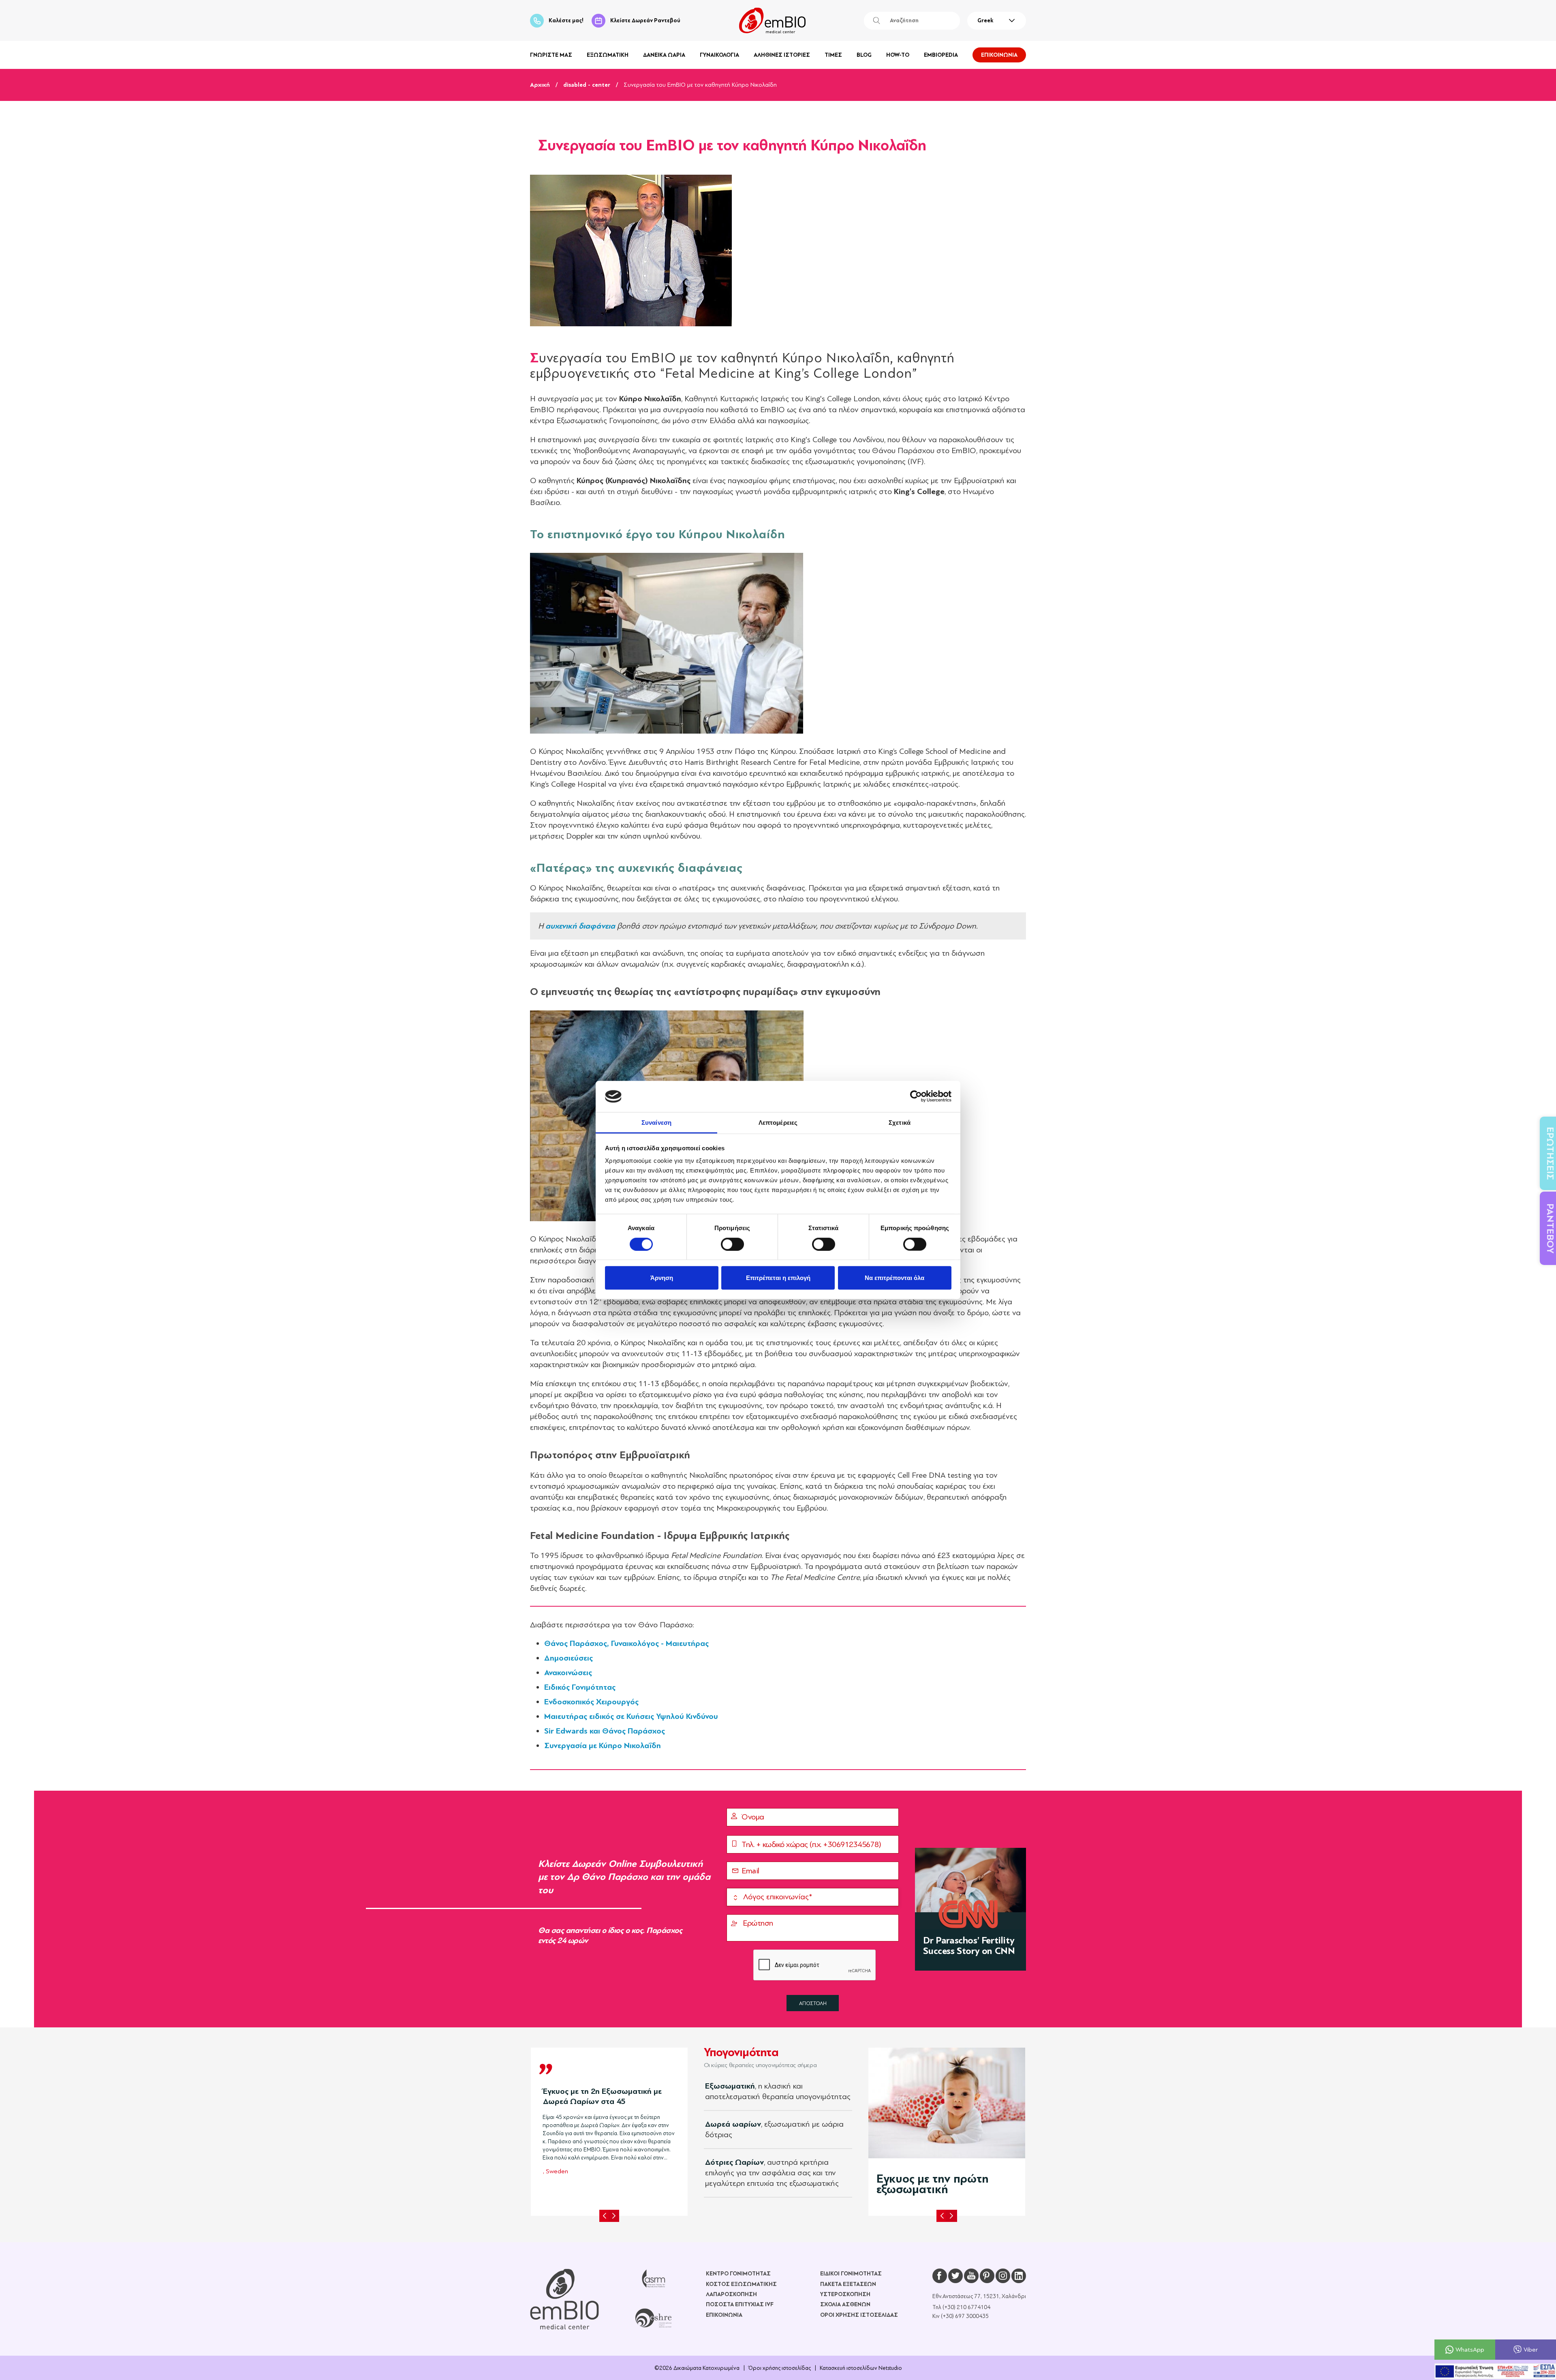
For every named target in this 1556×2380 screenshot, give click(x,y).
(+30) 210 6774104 (966, 2307)
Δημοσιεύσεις (569, 1658)
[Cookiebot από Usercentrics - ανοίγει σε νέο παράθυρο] (916, 1096)
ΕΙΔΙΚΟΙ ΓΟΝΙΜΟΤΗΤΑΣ (851, 2274)
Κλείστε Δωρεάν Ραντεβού (645, 20)
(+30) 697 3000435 (965, 2316)
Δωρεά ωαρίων (733, 2124)
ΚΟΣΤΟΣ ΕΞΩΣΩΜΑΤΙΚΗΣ (741, 2284)
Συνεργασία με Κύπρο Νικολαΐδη (603, 1745)
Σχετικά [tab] (900, 1123)
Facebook (940, 2276)
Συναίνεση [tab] (656, 1123)
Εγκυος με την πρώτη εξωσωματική (933, 2184)
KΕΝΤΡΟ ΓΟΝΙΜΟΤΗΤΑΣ (738, 2274)
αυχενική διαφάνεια (580, 926)
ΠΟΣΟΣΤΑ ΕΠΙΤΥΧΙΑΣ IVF (740, 2304)
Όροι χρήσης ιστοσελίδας (780, 2368)
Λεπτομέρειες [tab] (778, 1123)
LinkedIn (1019, 2276)
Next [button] (614, 2216)
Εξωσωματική (730, 2086)
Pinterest (987, 2276)
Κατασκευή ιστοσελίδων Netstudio (861, 2368)
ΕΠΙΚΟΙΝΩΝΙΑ (999, 55)
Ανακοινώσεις (568, 1673)
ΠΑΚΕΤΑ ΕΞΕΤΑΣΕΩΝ (848, 2284)
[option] (609, 2129)
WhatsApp (1470, 2349)
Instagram (1003, 2276)
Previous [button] (605, 2216)
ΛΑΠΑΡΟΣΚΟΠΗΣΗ (731, 2294)
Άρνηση (662, 1278)
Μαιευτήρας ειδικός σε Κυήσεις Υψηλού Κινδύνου (631, 1716)
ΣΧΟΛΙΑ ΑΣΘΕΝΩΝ (845, 2304)
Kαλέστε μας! (566, 20)
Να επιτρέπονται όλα (894, 1278)
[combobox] (997, 21)
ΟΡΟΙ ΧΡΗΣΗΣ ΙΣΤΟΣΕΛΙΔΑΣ (859, 2315)
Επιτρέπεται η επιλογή (778, 1278)
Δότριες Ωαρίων (734, 2162)
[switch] (732, 1244)
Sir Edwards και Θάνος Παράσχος (605, 1731)
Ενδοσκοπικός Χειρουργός (591, 1702)
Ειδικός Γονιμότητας (580, 1687)
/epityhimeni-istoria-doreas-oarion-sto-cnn (970, 1909)
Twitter (955, 2276)
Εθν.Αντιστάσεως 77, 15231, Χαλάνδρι (979, 2296)
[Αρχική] (564, 2299)
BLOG (864, 55)
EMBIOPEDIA (941, 55)
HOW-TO (898, 55)
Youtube (971, 2276)
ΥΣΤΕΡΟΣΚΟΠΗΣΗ (845, 2294)
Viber (1531, 2349)
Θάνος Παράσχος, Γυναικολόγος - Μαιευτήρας (626, 1643)
